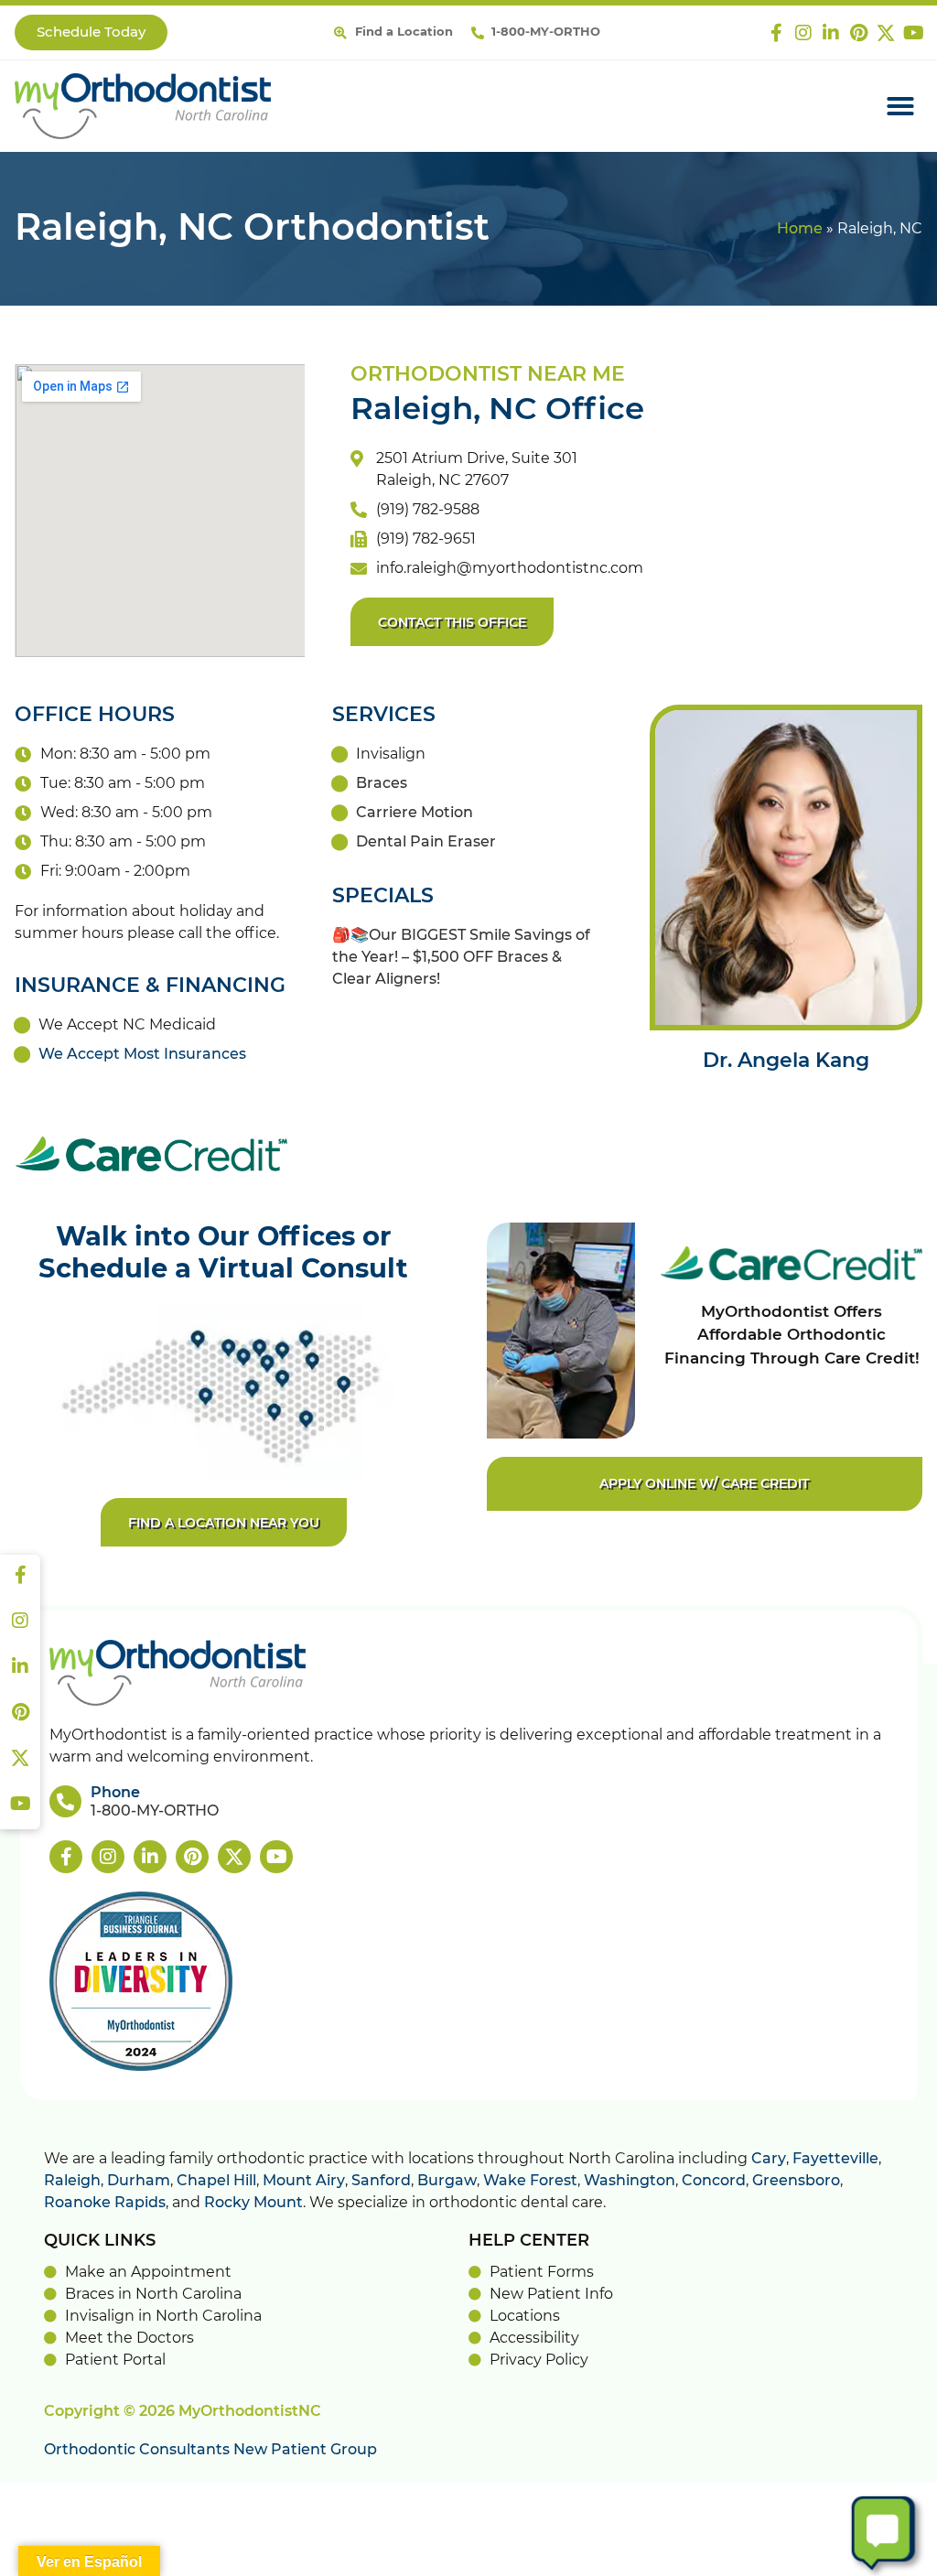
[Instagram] (803, 33)
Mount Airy (304, 2181)
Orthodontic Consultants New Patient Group (210, 2450)
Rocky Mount (253, 2203)
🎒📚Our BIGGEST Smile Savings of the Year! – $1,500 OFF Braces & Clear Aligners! (461, 957)
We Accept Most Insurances (142, 1054)
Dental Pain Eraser (426, 842)
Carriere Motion (415, 813)
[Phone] (65, 1801)
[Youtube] (913, 33)
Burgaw (447, 2181)
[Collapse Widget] (851, 2139)
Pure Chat (847, 2559)
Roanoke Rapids (105, 2203)
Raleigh (72, 2181)
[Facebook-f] (776, 33)
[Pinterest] (858, 33)
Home (800, 229)
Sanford (381, 2181)
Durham (139, 2181)
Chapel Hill (216, 2181)
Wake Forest (530, 2181)
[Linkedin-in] (831, 33)
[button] (900, 106)
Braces (382, 783)
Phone (115, 1793)
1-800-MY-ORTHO (155, 1811)
